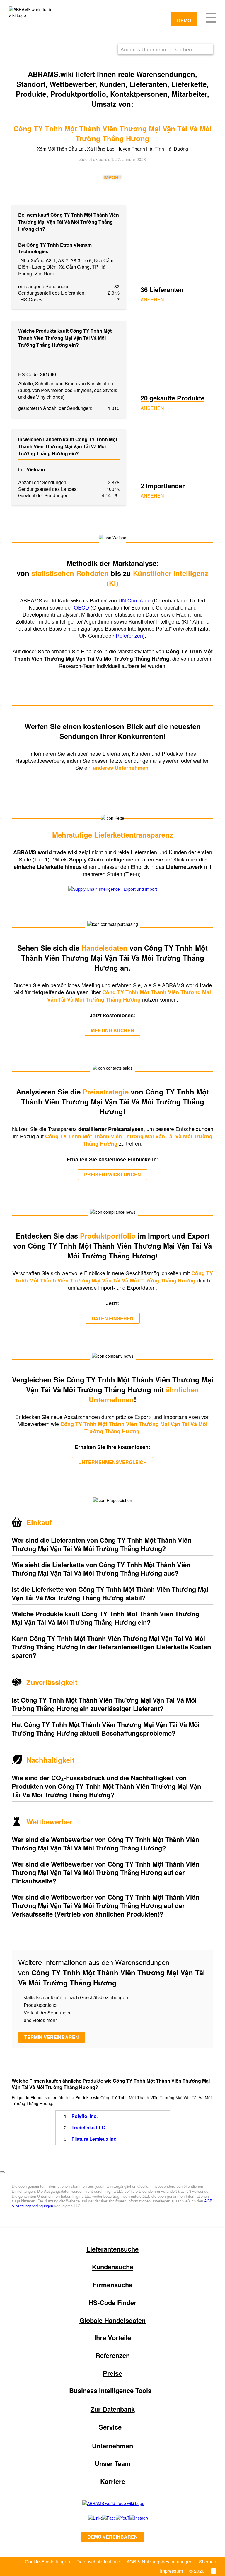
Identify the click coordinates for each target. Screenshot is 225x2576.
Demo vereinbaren (112, 2537)
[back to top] (2, 2172)
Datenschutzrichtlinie (98, 2562)
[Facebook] (102, 2518)
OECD (82, 607)
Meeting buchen (112, 1030)
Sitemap (208, 2562)
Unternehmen (112, 2446)
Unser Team (113, 2463)
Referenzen (129, 635)
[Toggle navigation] (211, 17)
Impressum (171, 2571)
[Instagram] (133, 2518)
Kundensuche (113, 2267)
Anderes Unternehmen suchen (156, 49)
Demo (184, 20)
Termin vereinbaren (52, 2037)
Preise (112, 2373)
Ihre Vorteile (113, 2337)
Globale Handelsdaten (112, 2320)
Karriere (113, 2481)
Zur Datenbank (113, 2409)
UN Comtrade (134, 600)
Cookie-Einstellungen (47, 2562)
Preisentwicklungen (112, 1174)
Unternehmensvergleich (112, 1462)
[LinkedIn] (89, 2518)
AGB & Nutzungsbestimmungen (160, 2562)
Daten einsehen (113, 1318)
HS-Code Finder (112, 2302)
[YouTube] (116, 2518)
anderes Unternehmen (121, 768)
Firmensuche (113, 2285)
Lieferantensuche (112, 2249)
